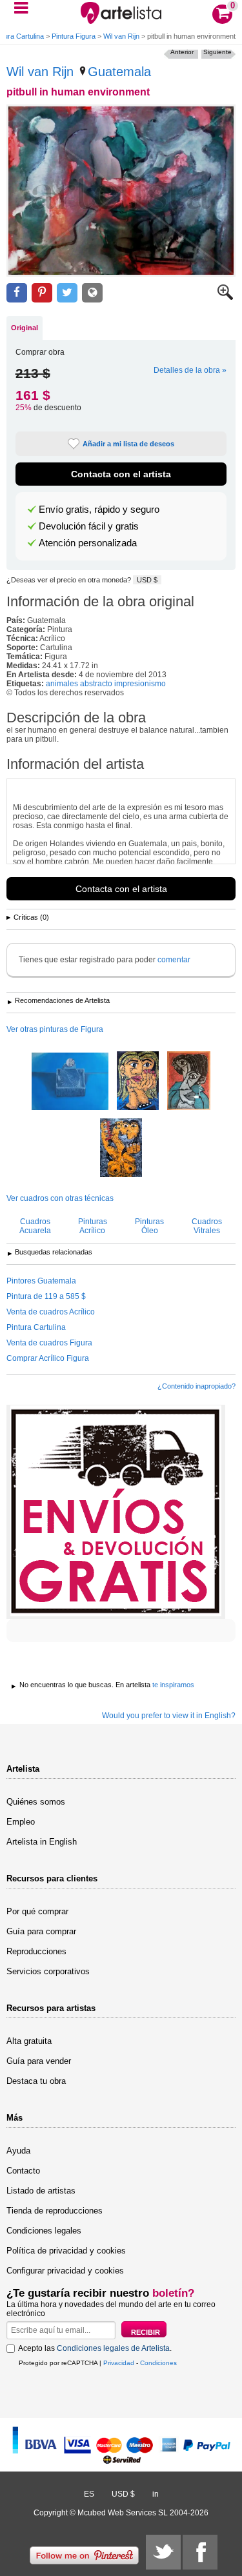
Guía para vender (39, 2061)
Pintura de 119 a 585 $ (46, 1296)
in (156, 2494)
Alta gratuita (29, 2041)
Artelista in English (42, 1842)
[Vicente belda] (189, 1082)
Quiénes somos (36, 1802)
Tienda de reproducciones (55, 2211)
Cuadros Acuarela (35, 1226)
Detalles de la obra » (190, 370)
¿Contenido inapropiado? (197, 1386)
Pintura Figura (74, 36)
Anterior (182, 52)
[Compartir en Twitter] (67, 293)
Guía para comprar (41, 1931)
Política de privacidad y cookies (66, 2251)
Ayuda (18, 2151)
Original (25, 328)
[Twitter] (163, 2552)
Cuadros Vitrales (207, 1226)
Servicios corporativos (48, 1971)
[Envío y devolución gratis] (116, 1512)
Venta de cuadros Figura (49, 1343)
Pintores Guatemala (41, 1281)
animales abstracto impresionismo (106, 684)
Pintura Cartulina (36, 1327)
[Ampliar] (225, 297)
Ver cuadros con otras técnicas (60, 1198)
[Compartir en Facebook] (17, 293)
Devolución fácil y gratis (89, 526)
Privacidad (119, 2363)
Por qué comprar (37, 1911)
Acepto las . (95, 2348)
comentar (174, 960)
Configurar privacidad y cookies (65, 2271)
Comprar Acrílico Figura (48, 1358)
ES (89, 2494)
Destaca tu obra (36, 2081)
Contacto (23, 2171)
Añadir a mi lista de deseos (128, 444)
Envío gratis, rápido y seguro (99, 510)
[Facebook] (200, 2552)
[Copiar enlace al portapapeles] (92, 293)
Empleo (21, 1822)
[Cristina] (138, 1082)
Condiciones (158, 2363)
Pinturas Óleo (149, 1226)
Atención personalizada (88, 543)
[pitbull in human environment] (121, 191)
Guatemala (119, 72)
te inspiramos (173, 1685)
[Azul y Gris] (70, 1082)
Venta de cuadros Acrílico (51, 1312)
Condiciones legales (44, 2231)
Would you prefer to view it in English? (169, 1716)
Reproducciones (36, 1951)
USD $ (147, 580)
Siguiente (217, 52)
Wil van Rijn (121, 36)
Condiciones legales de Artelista (113, 2348)
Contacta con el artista (121, 474)
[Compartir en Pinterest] (42, 293)
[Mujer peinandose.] (121, 1149)
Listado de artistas (41, 2191)
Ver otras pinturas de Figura (55, 1029)
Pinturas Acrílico (93, 1226)
